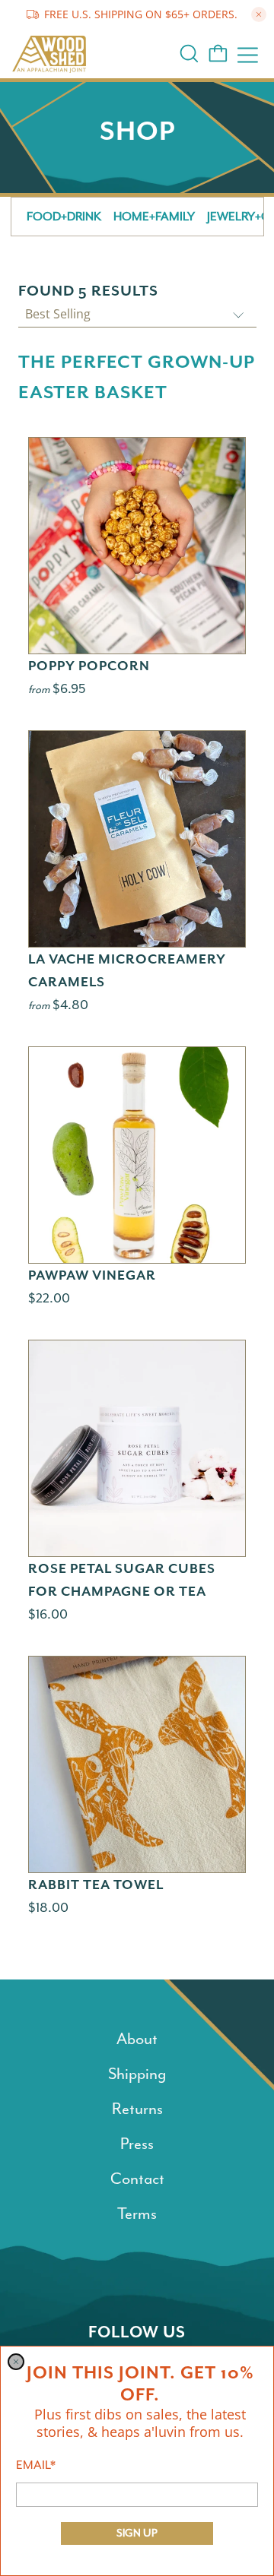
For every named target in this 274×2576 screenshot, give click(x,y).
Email (36, 2465)
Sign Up (137, 2533)
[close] (16, 2362)
